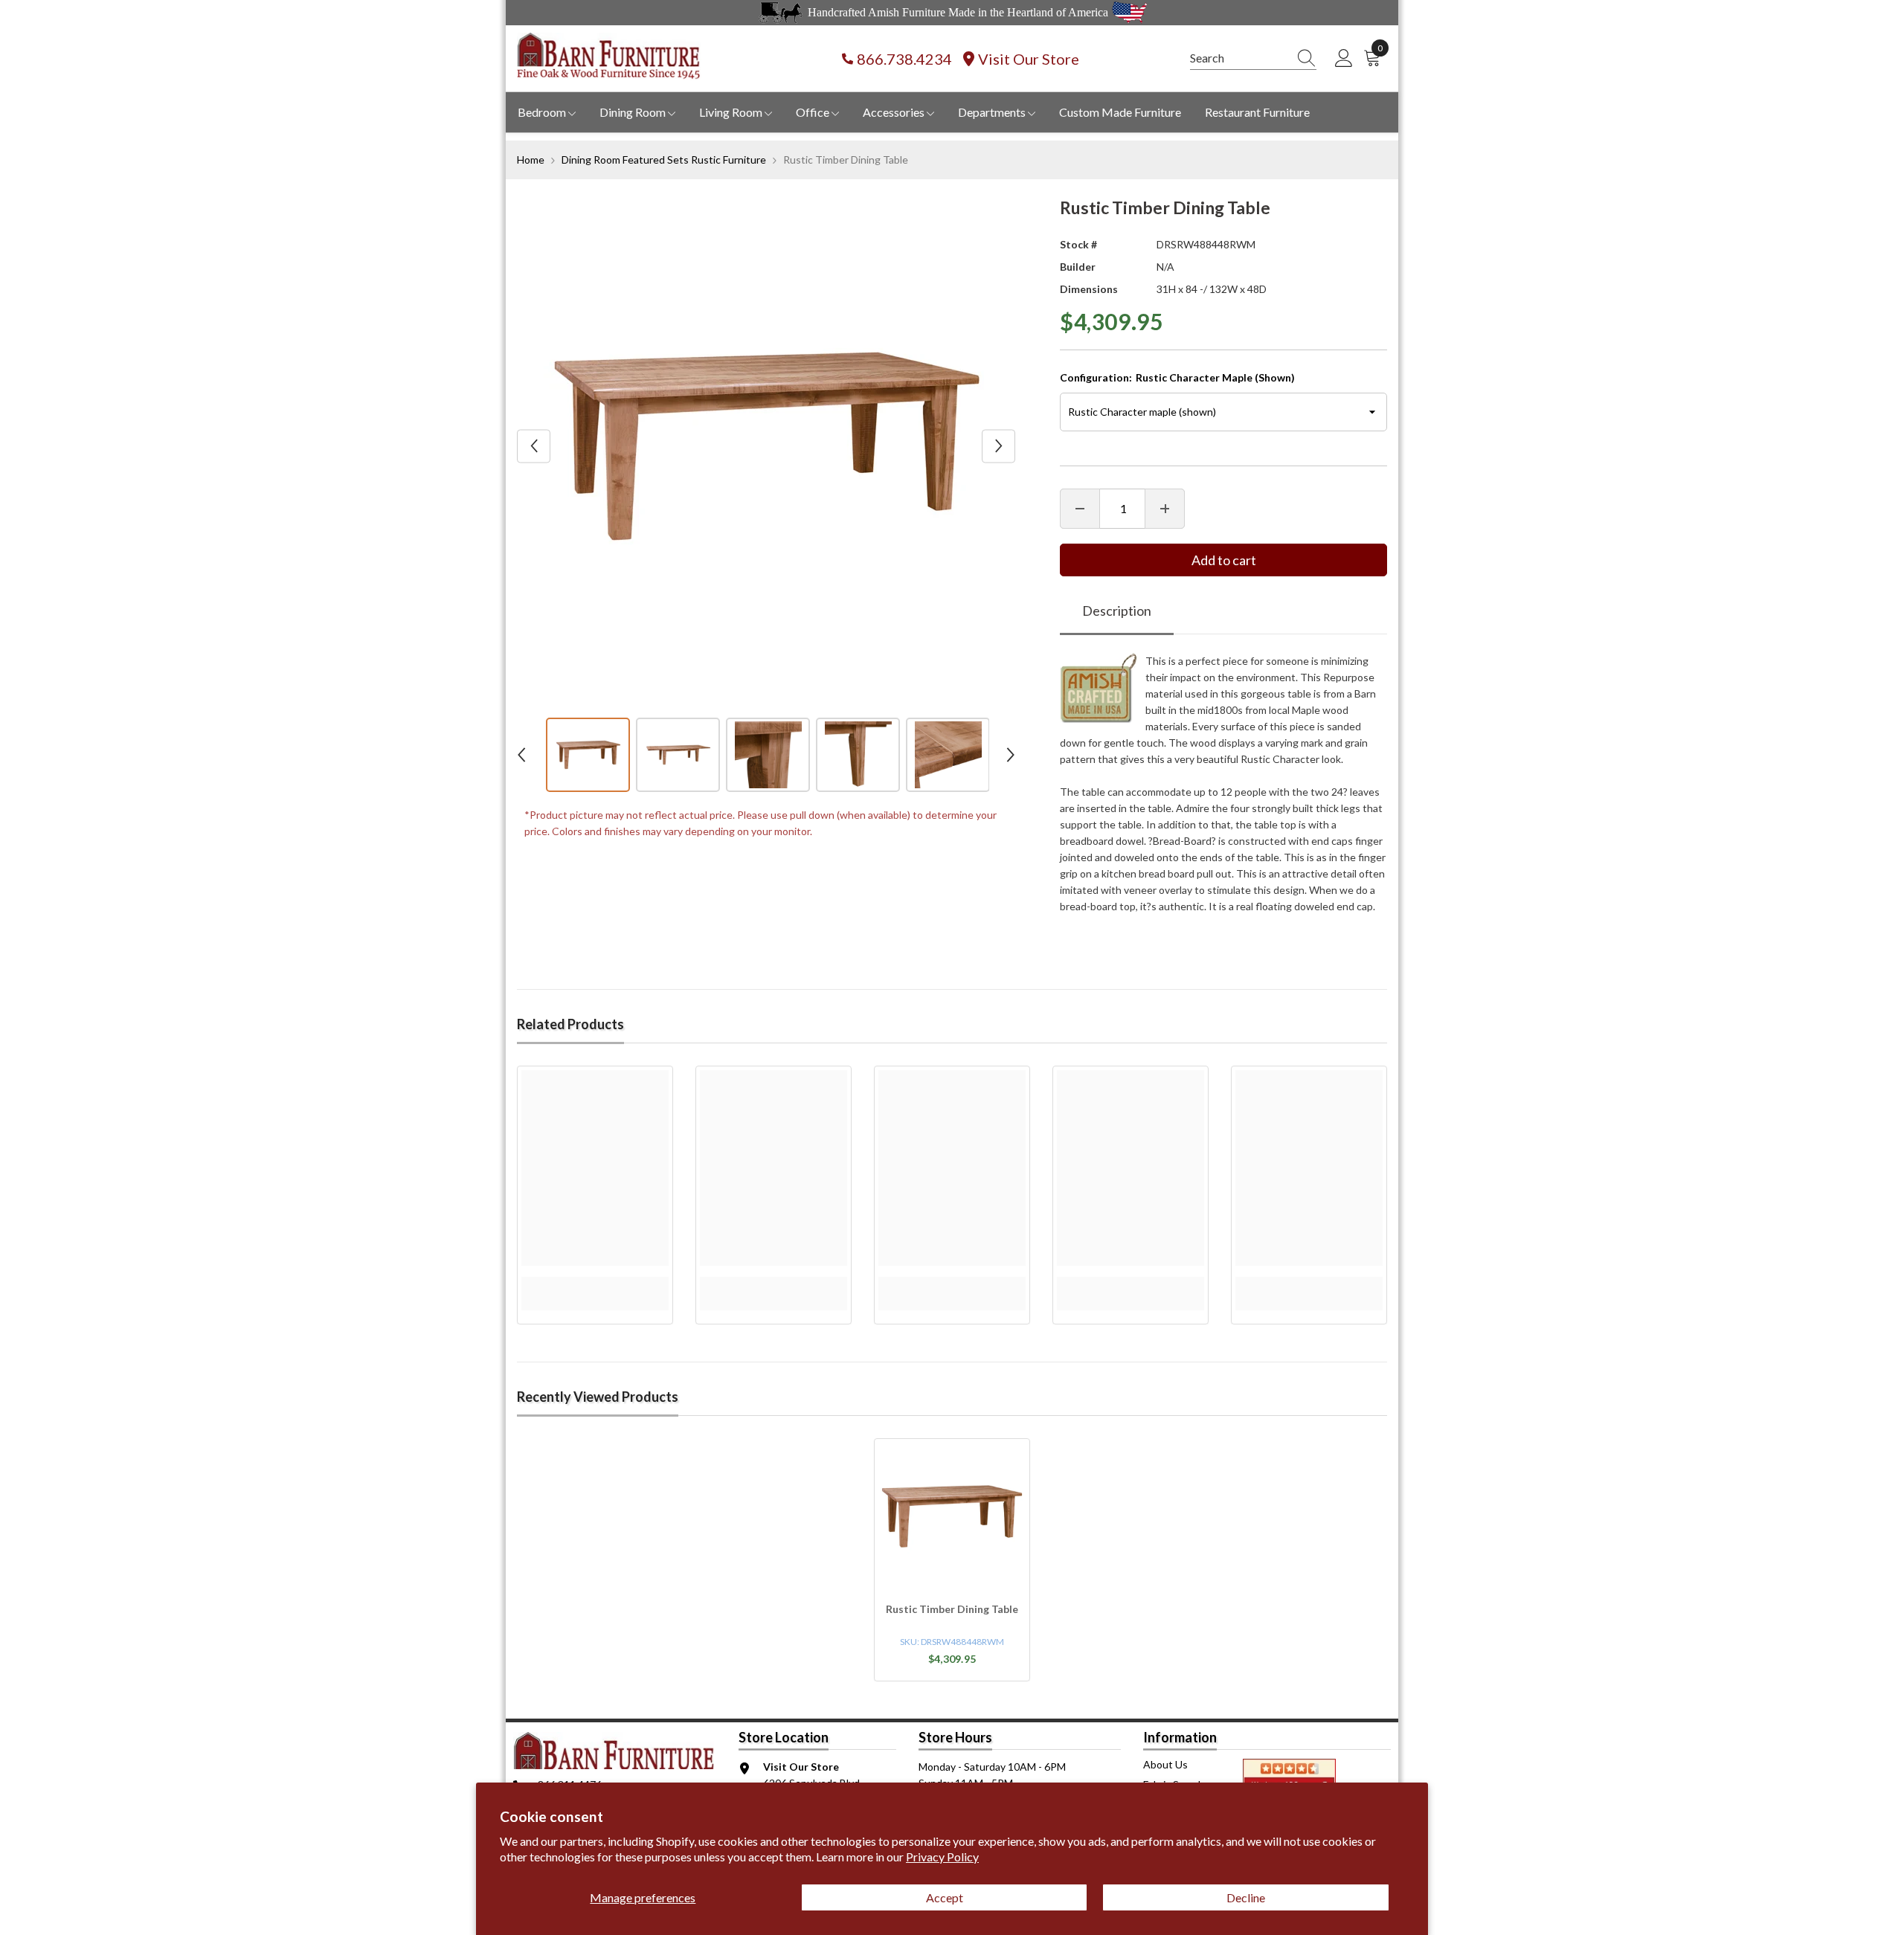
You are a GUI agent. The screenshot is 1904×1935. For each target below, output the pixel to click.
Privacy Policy (942, 1857)
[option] (766, 446)
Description (1117, 611)
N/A (1165, 267)
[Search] (1253, 58)
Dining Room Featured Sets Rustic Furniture (664, 160)
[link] (595, 1285)
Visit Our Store (1029, 59)
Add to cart (1224, 560)
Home (531, 160)
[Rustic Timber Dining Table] (952, 1516)
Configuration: (1177, 377)
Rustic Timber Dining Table (952, 1609)
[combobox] (1239, 58)
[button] (534, 446)
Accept (945, 1897)
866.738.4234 (904, 59)
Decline (1246, 1897)
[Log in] (1344, 59)
